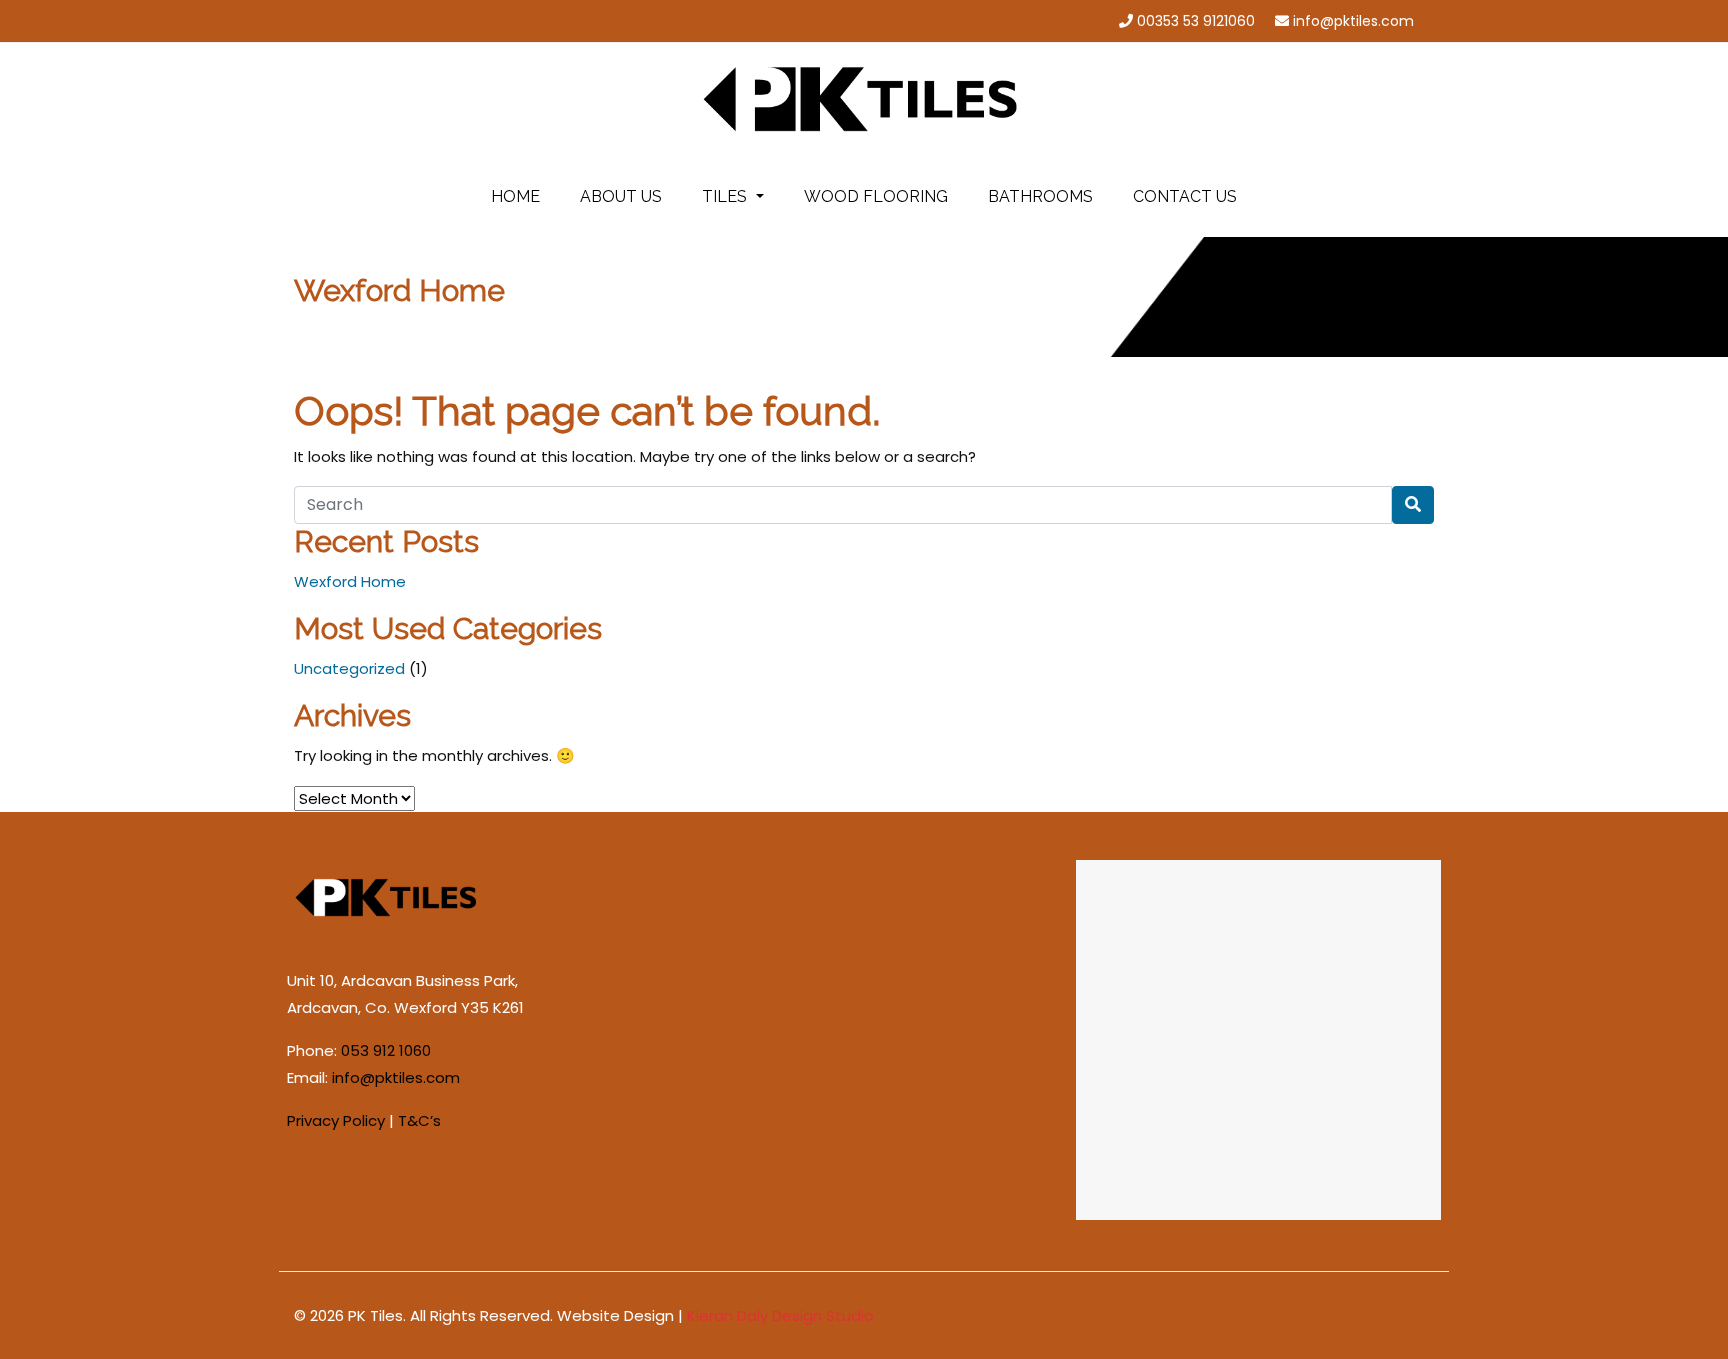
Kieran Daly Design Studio (780, 1315)
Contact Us (1185, 196)
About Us (621, 196)
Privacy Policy (336, 1120)
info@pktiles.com (1353, 21)
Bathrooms (1040, 196)
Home (515, 196)
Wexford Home (350, 581)
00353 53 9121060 (1196, 21)
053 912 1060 (386, 1050)
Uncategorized (349, 668)
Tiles (726, 196)
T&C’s (419, 1120)
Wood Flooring (876, 196)
